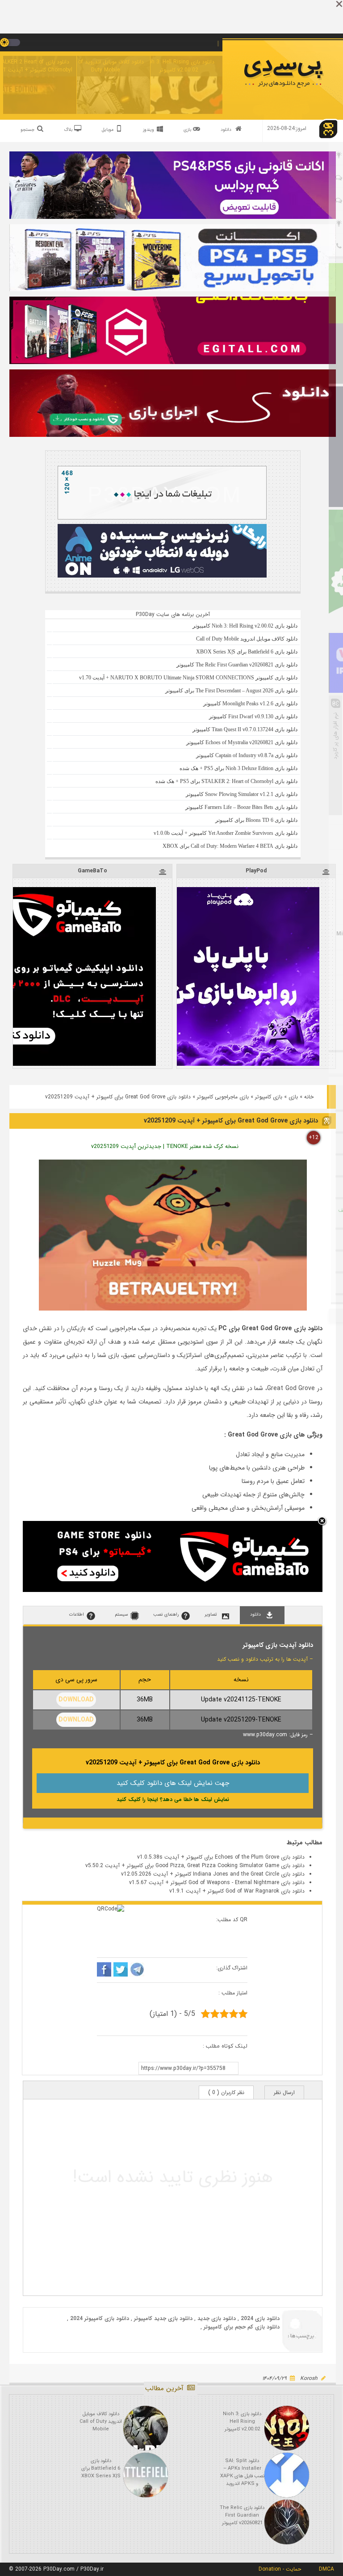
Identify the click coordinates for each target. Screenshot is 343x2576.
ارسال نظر (284, 2092)
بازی (293, 1097)
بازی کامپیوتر (269, 1097)
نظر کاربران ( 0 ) (226, 2092)
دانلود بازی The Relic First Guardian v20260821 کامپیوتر (242, 2515)
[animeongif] (162, 576)
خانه (309, 1097)
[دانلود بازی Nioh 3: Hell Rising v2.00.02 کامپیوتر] (287, 2428)
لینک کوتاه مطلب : (225, 2046)
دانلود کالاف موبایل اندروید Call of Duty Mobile (105, 66)
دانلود (226, 130)
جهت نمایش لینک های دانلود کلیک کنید (173, 1783)
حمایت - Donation (280, 2569)
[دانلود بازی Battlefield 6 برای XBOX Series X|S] (146, 2475)
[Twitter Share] (121, 1971)
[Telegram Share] (137, 1971)
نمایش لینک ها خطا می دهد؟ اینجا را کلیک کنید (173, 1799)
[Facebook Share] (104, 1971)
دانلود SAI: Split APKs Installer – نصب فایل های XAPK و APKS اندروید (242, 2472)
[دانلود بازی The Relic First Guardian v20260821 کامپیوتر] (287, 2522)
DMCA (326, 2569)
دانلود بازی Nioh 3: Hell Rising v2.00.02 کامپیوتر (179, 66)
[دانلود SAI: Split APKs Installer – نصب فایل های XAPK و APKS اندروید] (287, 2475)
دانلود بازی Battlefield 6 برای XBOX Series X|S (101, 2469)
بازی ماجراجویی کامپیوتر (223, 1097)
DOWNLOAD (76, 1700)
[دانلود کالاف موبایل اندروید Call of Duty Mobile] (146, 2428)
